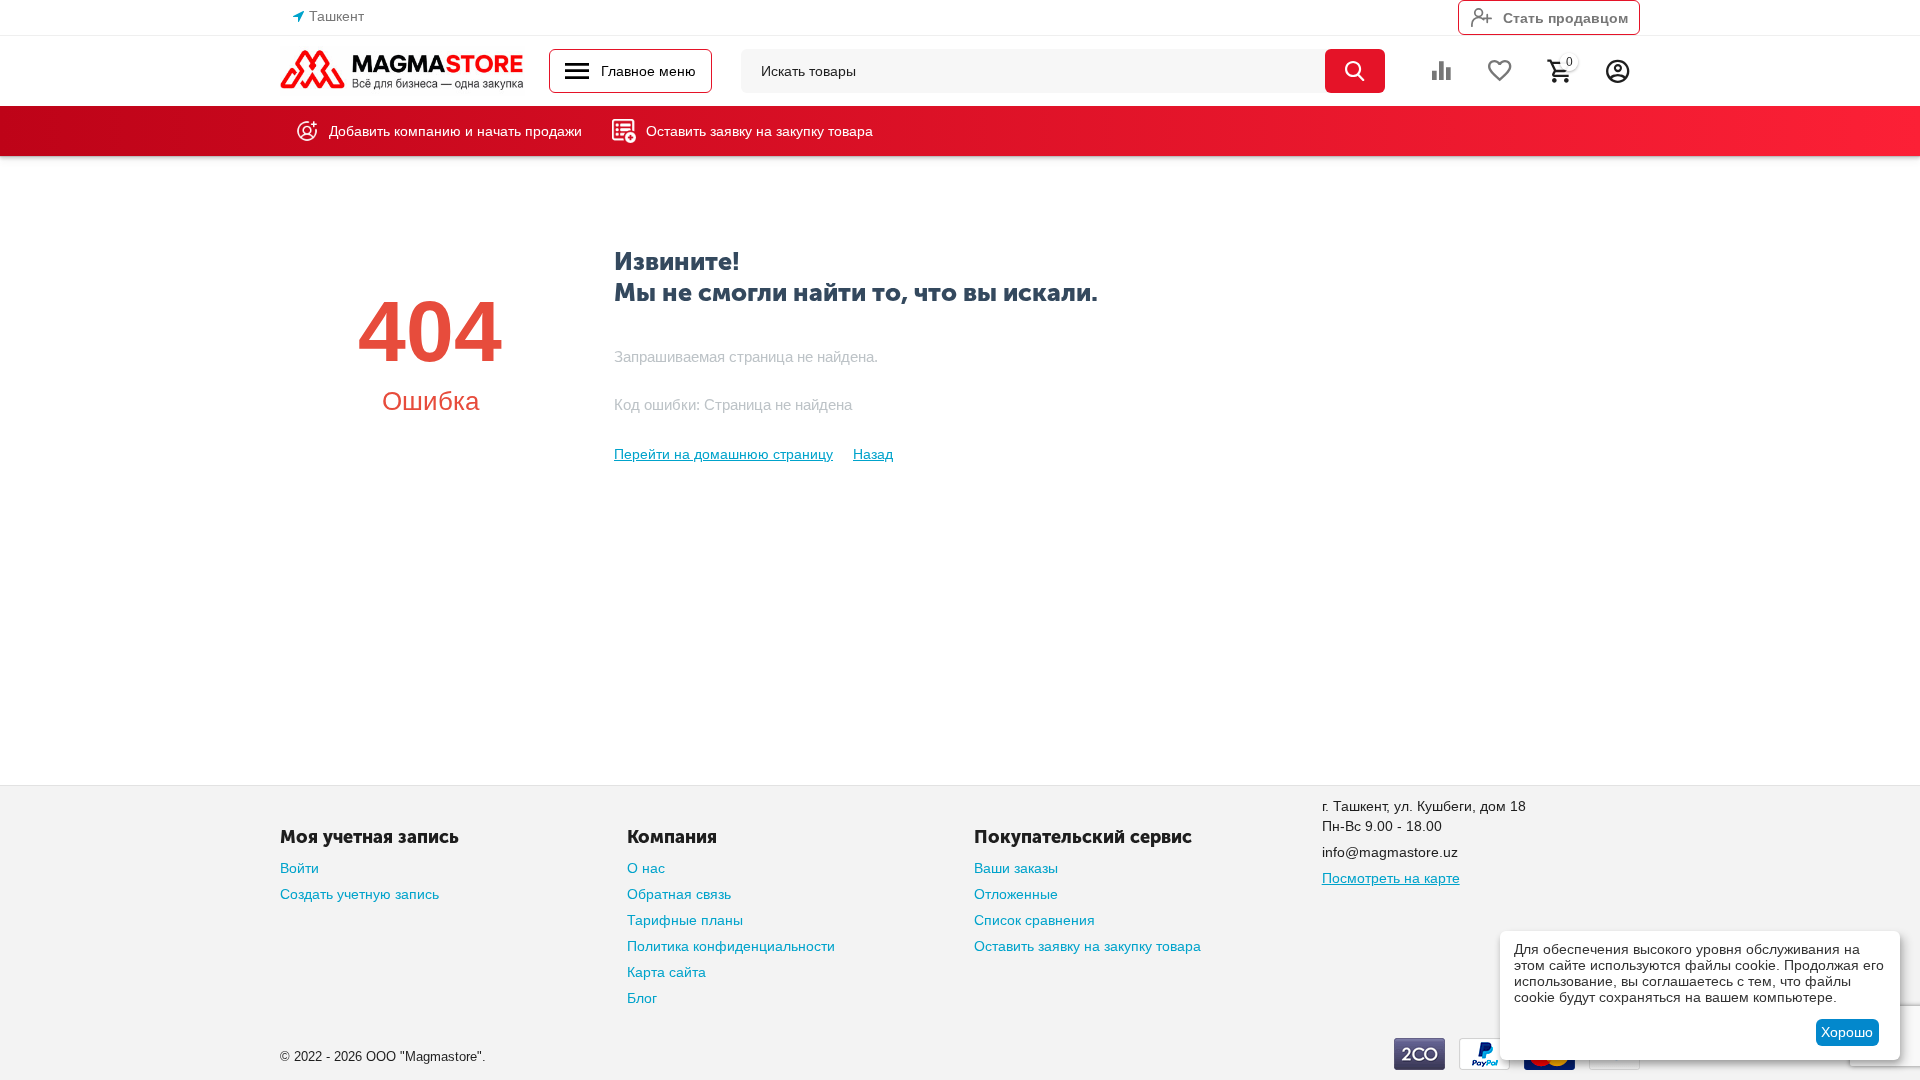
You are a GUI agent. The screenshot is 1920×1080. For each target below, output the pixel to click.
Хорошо (1847, 1032)
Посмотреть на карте (1391, 878)
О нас (646, 868)
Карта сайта (666, 972)
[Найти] (1355, 71)
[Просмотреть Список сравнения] (1441, 71)
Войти (299, 868)
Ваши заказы (1016, 868)
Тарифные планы (685, 920)
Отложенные (1016, 894)
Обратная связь (679, 894)
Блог (642, 998)
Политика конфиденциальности (731, 946)
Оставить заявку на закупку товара (1087, 946)
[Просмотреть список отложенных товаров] (1500, 71)
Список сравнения (1034, 920)
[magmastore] (402, 70)
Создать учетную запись (359, 894)
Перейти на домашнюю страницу (723, 454)
